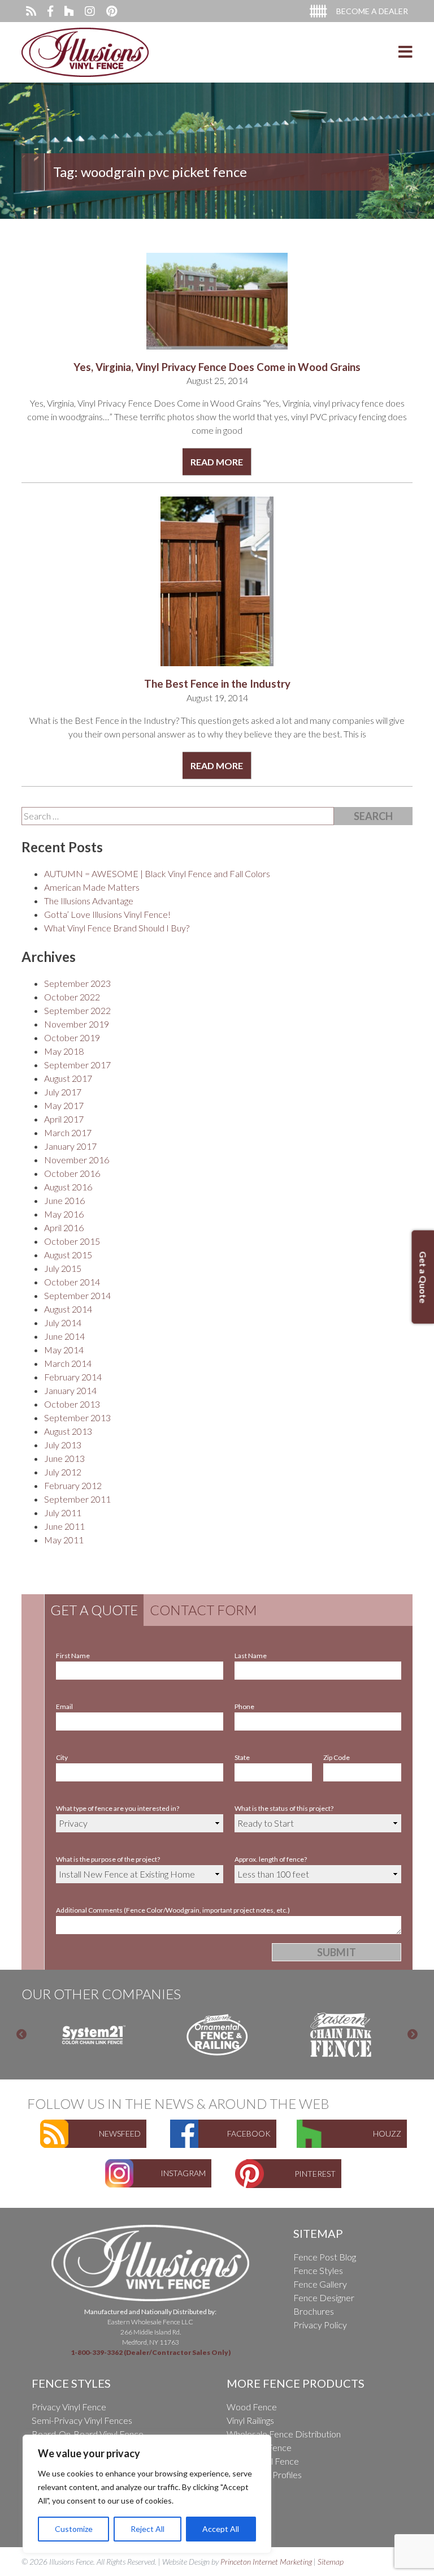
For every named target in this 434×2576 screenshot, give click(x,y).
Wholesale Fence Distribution (284, 2434)
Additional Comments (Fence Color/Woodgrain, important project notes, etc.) (173, 1910)
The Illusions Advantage (89, 901)
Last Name (251, 1656)
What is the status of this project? (284, 1808)
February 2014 (73, 1377)
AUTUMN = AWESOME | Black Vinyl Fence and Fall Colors (157, 873)
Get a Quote (94, 1610)
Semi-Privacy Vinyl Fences (82, 2420)
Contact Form (203, 1610)
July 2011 (63, 1513)
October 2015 (72, 1241)
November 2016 (77, 1160)
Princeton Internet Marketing (266, 2562)
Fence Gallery (320, 2284)
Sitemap (331, 2562)
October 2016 (72, 1173)
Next (413, 2035)
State (242, 1757)
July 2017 (63, 1092)
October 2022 (72, 997)
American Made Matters (92, 887)
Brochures (314, 2311)
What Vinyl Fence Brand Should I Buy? (117, 928)
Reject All (147, 2529)
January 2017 (70, 1146)
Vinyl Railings (250, 2420)
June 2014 (64, 1336)
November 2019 (77, 1024)
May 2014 (64, 1350)
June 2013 (64, 1458)
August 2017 (68, 1078)
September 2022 (77, 1010)
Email (64, 1706)
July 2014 (63, 1322)
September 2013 (77, 1418)
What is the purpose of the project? (108, 1859)
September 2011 (77, 1499)
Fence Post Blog (325, 2257)
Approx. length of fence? (271, 1859)
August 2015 (68, 1255)
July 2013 (63, 1445)
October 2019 (72, 1037)
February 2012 (73, 1485)
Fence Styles (318, 2270)
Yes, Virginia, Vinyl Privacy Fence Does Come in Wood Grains (217, 367)
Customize (74, 2529)
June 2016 (64, 1200)
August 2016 (68, 1187)
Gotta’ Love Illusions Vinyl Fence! (107, 914)
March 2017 (68, 1132)
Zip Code (337, 1757)
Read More (217, 462)
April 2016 (64, 1227)
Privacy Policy (320, 2325)
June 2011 (64, 1526)
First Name (73, 1656)
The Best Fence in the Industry (217, 684)
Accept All (221, 2529)
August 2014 (68, 1309)
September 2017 (77, 1065)
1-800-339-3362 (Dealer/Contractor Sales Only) (151, 2352)
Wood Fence (252, 2407)
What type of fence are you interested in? (118, 1808)
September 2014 (77, 1295)
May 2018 (64, 1051)
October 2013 (72, 1404)
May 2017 (64, 1105)
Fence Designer (324, 2297)
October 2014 (72, 1282)
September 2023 (77, 983)
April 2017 (64, 1119)
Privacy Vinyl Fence (69, 2407)
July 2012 (63, 1472)
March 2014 (68, 1363)
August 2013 (68, 1431)
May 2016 (64, 1214)
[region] (147, 2494)
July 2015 (63, 1268)
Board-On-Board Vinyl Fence (88, 2434)
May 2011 (64, 1540)
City (62, 1757)
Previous (21, 2035)
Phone (244, 1706)
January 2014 (70, 1390)
